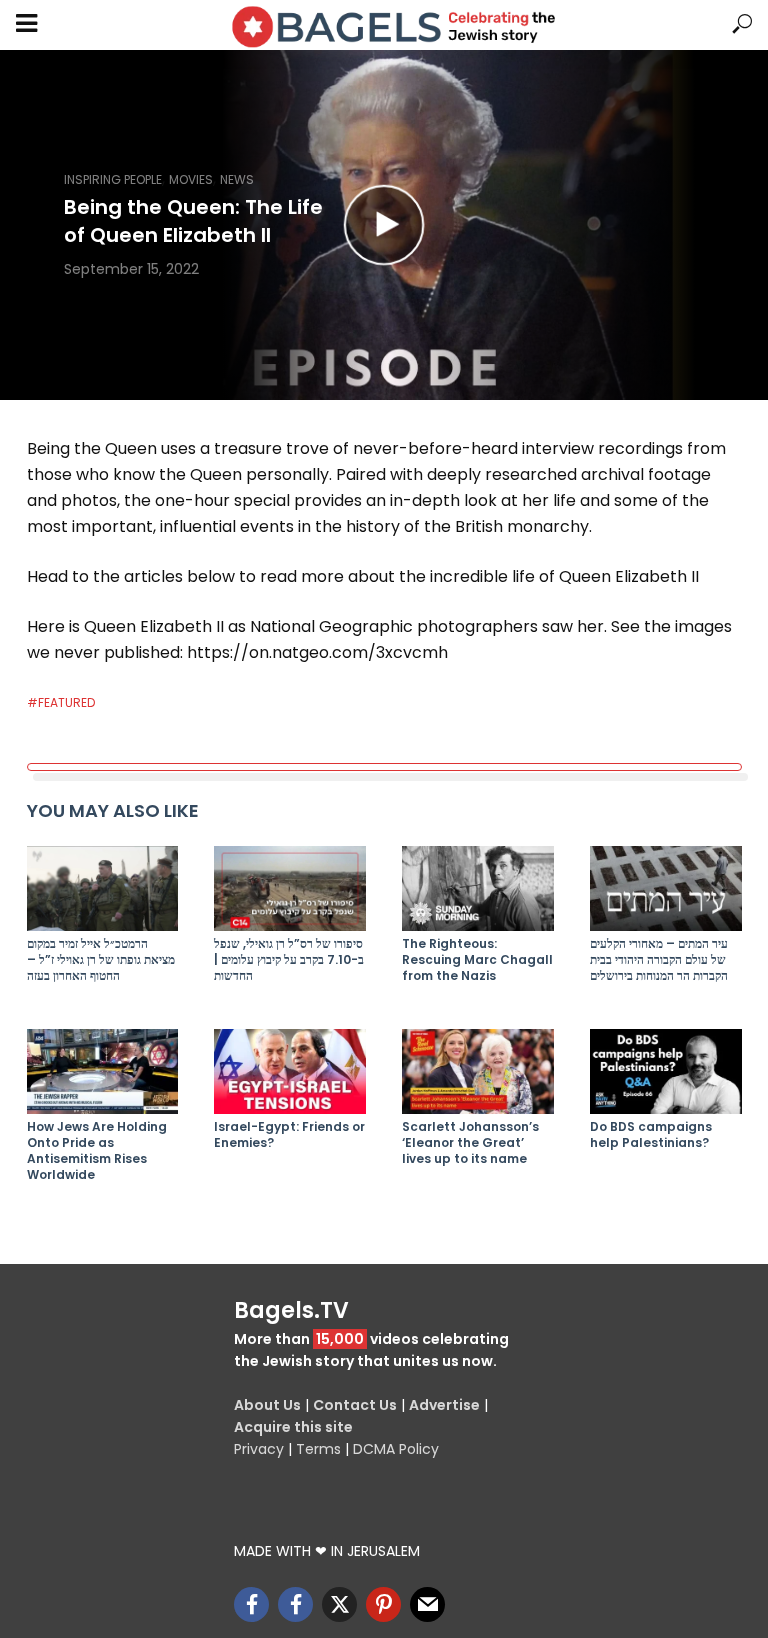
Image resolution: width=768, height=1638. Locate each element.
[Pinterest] (383, 1604)
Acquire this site (293, 1427)
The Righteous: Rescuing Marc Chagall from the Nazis (477, 960)
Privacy (259, 1449)
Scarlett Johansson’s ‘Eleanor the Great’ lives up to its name (470, 1143)
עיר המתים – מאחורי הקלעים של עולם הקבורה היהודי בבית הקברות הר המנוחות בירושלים (659, 960)
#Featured (61, 702)
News (237, 179)
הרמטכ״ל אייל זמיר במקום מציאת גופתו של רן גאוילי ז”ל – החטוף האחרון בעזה (101, 960)
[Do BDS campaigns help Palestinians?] (666, 1071)
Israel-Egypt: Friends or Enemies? (289, 1135)
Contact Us (355, 1405)
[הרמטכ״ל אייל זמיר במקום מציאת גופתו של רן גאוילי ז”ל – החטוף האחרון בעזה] (103, 888)
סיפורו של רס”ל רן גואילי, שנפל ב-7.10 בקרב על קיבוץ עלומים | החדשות (289, 960)
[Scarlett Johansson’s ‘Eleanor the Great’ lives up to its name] (478, 1071)
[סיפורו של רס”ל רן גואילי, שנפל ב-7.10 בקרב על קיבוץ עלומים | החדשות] (290, 888)
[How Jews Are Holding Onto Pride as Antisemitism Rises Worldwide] (103, 1071)
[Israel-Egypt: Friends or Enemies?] (290, 1071)
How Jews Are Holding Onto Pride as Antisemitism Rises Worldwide (97, 1151)
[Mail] (427, 1604)
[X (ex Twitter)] (339, 1604)
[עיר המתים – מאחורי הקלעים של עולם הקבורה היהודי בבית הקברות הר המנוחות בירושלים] (666, 888)
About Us (267, 1405)
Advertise (444, 1405)
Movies (191, 179)
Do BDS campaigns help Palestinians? (651, 1135)
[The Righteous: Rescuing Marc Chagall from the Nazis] (478, 888)
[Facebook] (251, 1604)
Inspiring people (113, 179)
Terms (318, 1449)
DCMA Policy (396, 1449)
